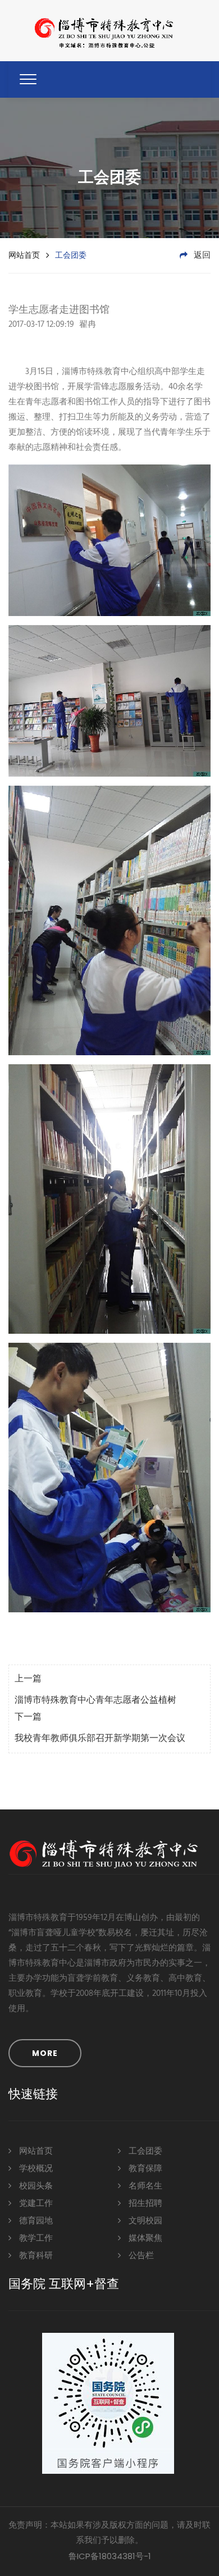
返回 (201, 256)
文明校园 (144, 2221)
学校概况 (35, 2169)
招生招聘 (144, 2204)
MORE (45, 2053)
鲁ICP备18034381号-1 (110, 2556)
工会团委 (144, 2151)
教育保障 (144, 2169)
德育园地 (35, 2221)
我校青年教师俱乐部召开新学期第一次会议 (100, 1739)
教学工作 (35, 2238)
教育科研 (35, 2256)
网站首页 (24, 255)
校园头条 (35, 2186)
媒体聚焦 (144, 2238)
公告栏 (140, 2256)
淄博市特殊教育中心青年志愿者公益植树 (95, 1700)
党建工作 (35, 2204)
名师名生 (144, 2186)
